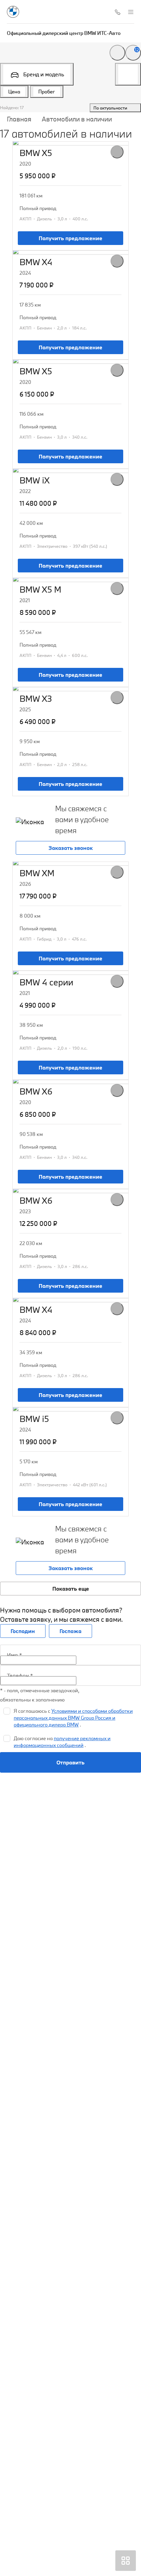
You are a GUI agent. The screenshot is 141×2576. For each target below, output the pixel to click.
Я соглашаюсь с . (73, 1718)
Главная (19, 119)
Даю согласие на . (62, 1742)
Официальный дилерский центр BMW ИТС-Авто (64, 33)
